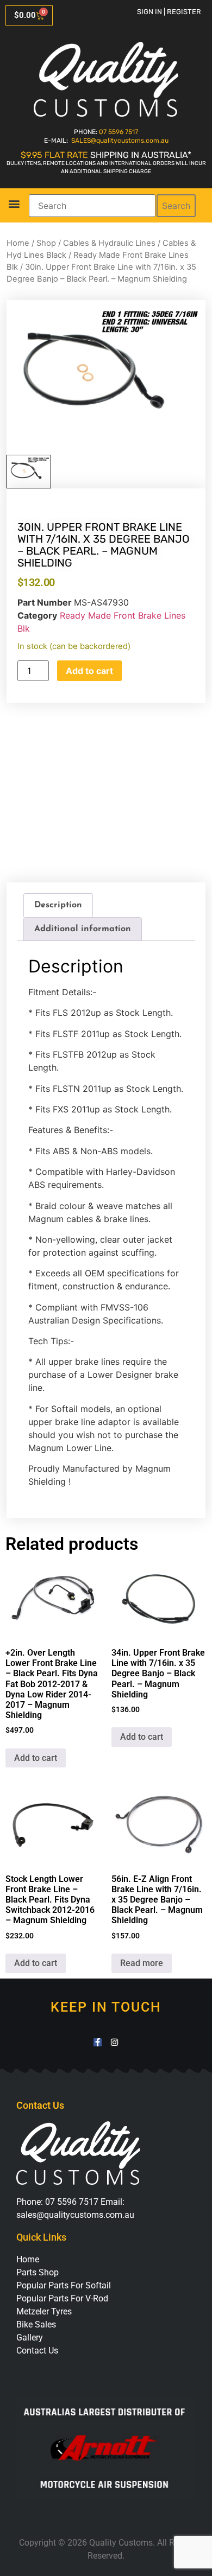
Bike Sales (36, 2324)
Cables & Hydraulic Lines (109, 243)
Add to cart (89, 671)
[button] (14, 204)
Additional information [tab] (83, 929)
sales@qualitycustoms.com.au (75, 2215)
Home (18, 243)
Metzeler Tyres (44, 2311)
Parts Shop (38, 2272)
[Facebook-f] (98, 2042)
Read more (142, 1963)
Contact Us (37, 2351)
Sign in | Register (169, 12)
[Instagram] (114, 2042)
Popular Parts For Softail (64, 2285)
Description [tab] (58, 905)
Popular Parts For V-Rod (62, 2298)
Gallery (30, 2338)
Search (176, 206)
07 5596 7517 (119, 132)
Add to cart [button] (36, 1758)
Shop (46, 243)
